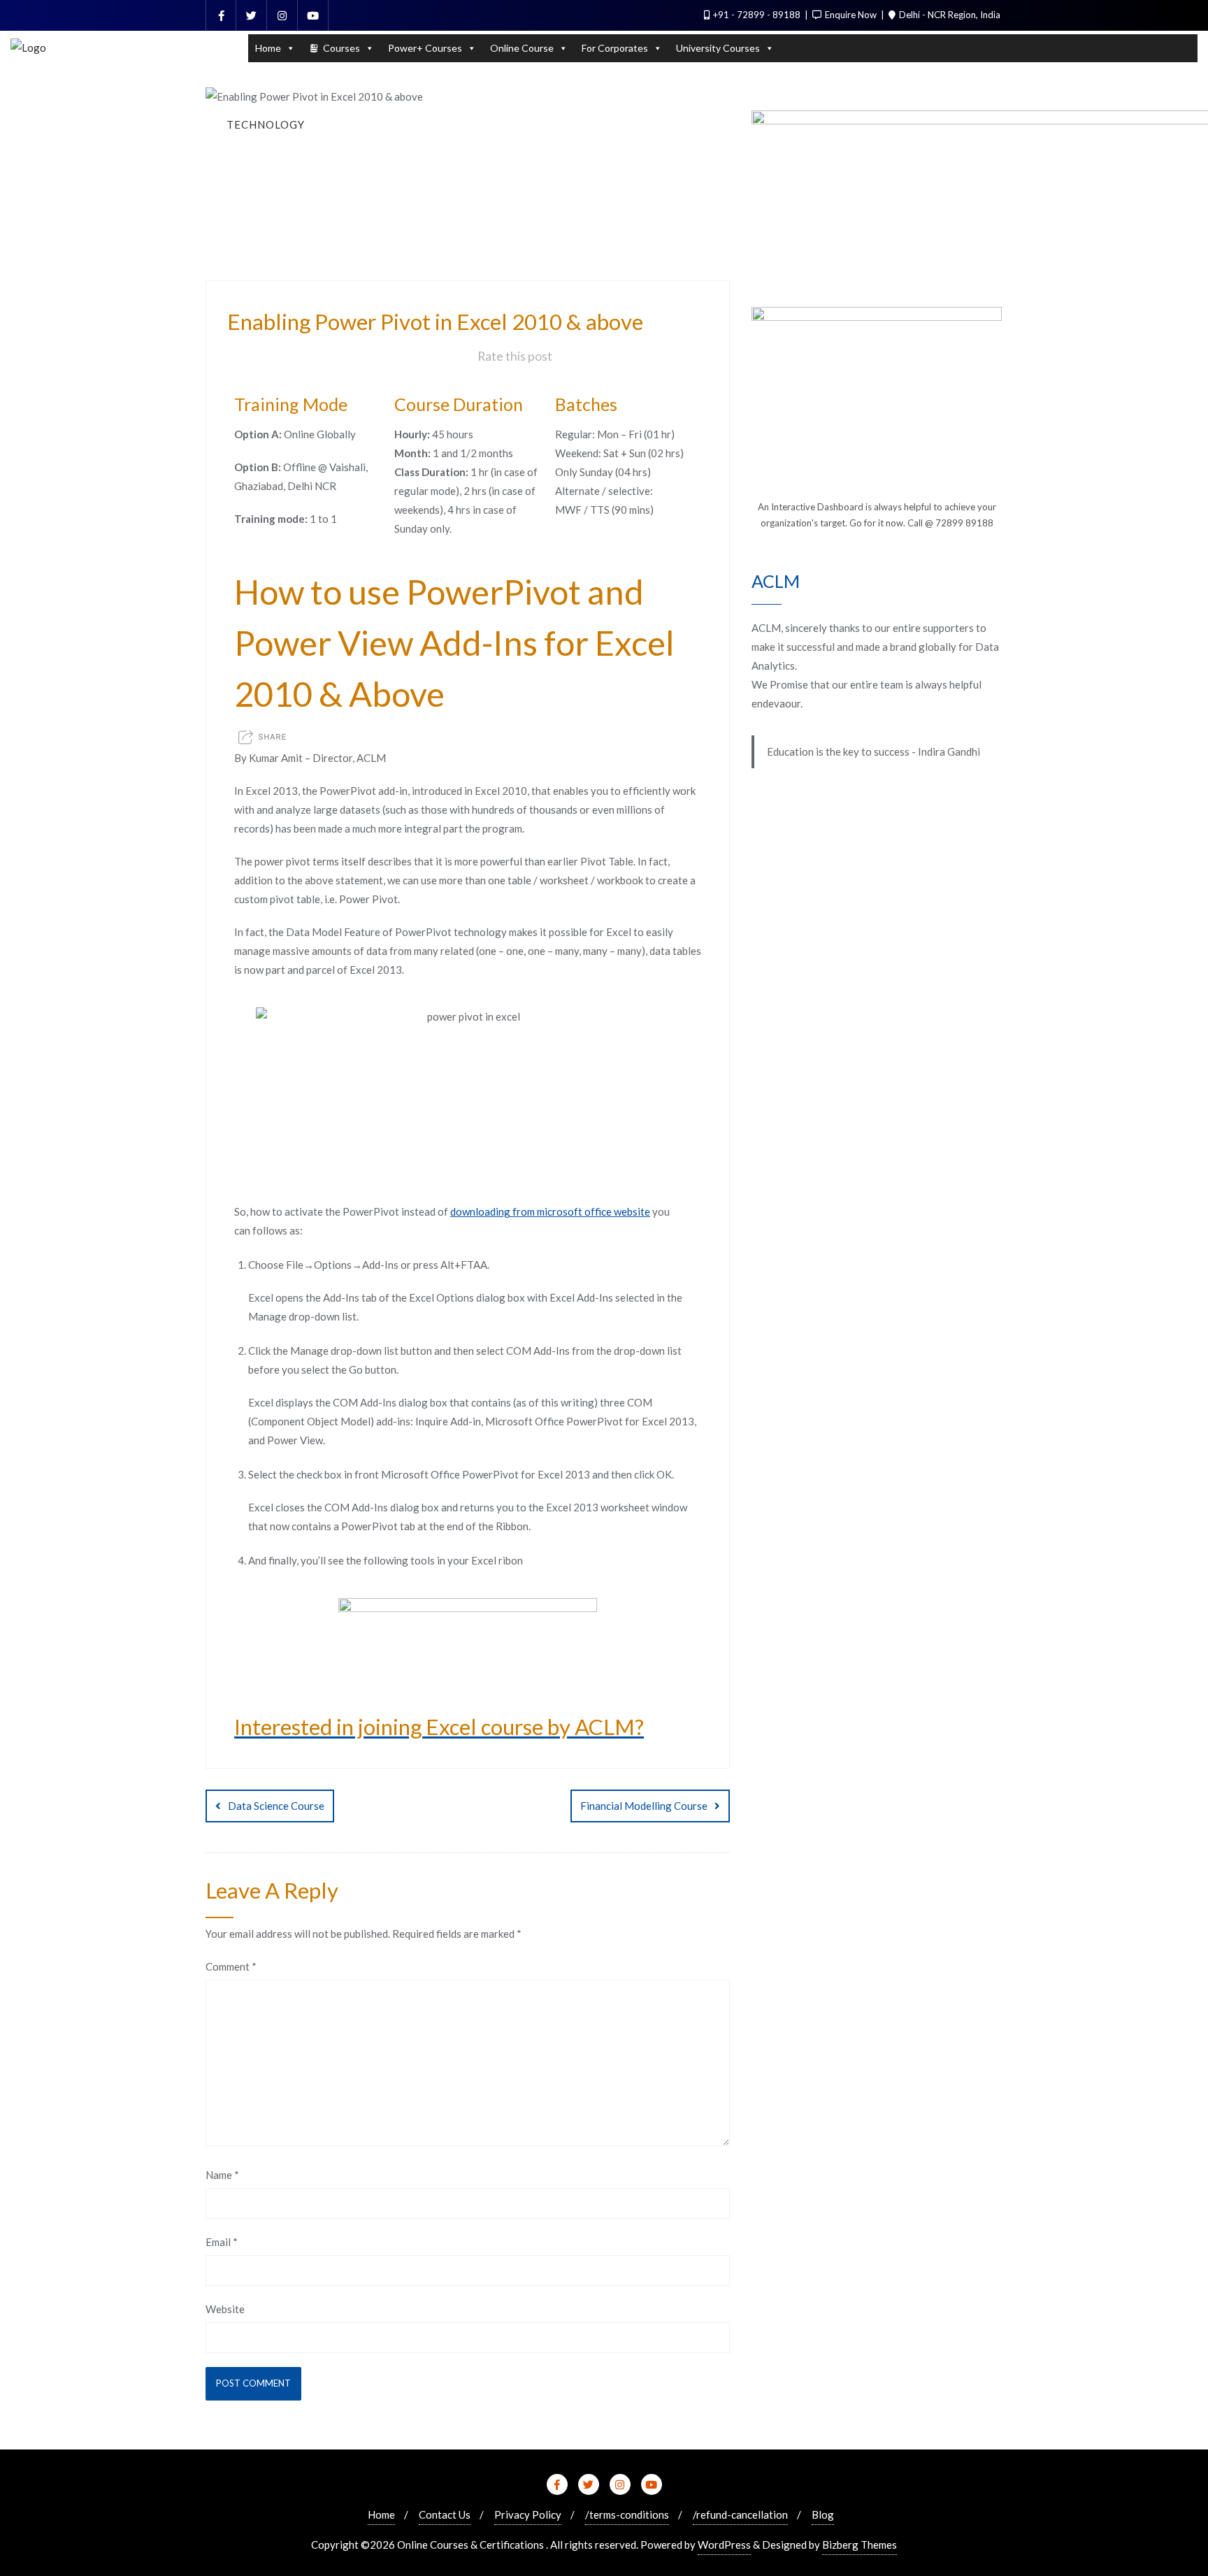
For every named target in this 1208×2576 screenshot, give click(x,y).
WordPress (724, 2545)
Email (222, 2242)
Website (225, 2309)
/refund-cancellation (740, 2514)
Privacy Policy (528, 2514)
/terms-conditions (627, 2514)
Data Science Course (276, 1806)
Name (222, 2175)
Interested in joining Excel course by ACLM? (439, 1727)
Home (381, 2514)
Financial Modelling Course (644, 1806)
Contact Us (445, 2514)
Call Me (1135, 29)
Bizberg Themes (860, 2545)
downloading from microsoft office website (550, 1211)
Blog (823, 2514)
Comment (231, 1966)
